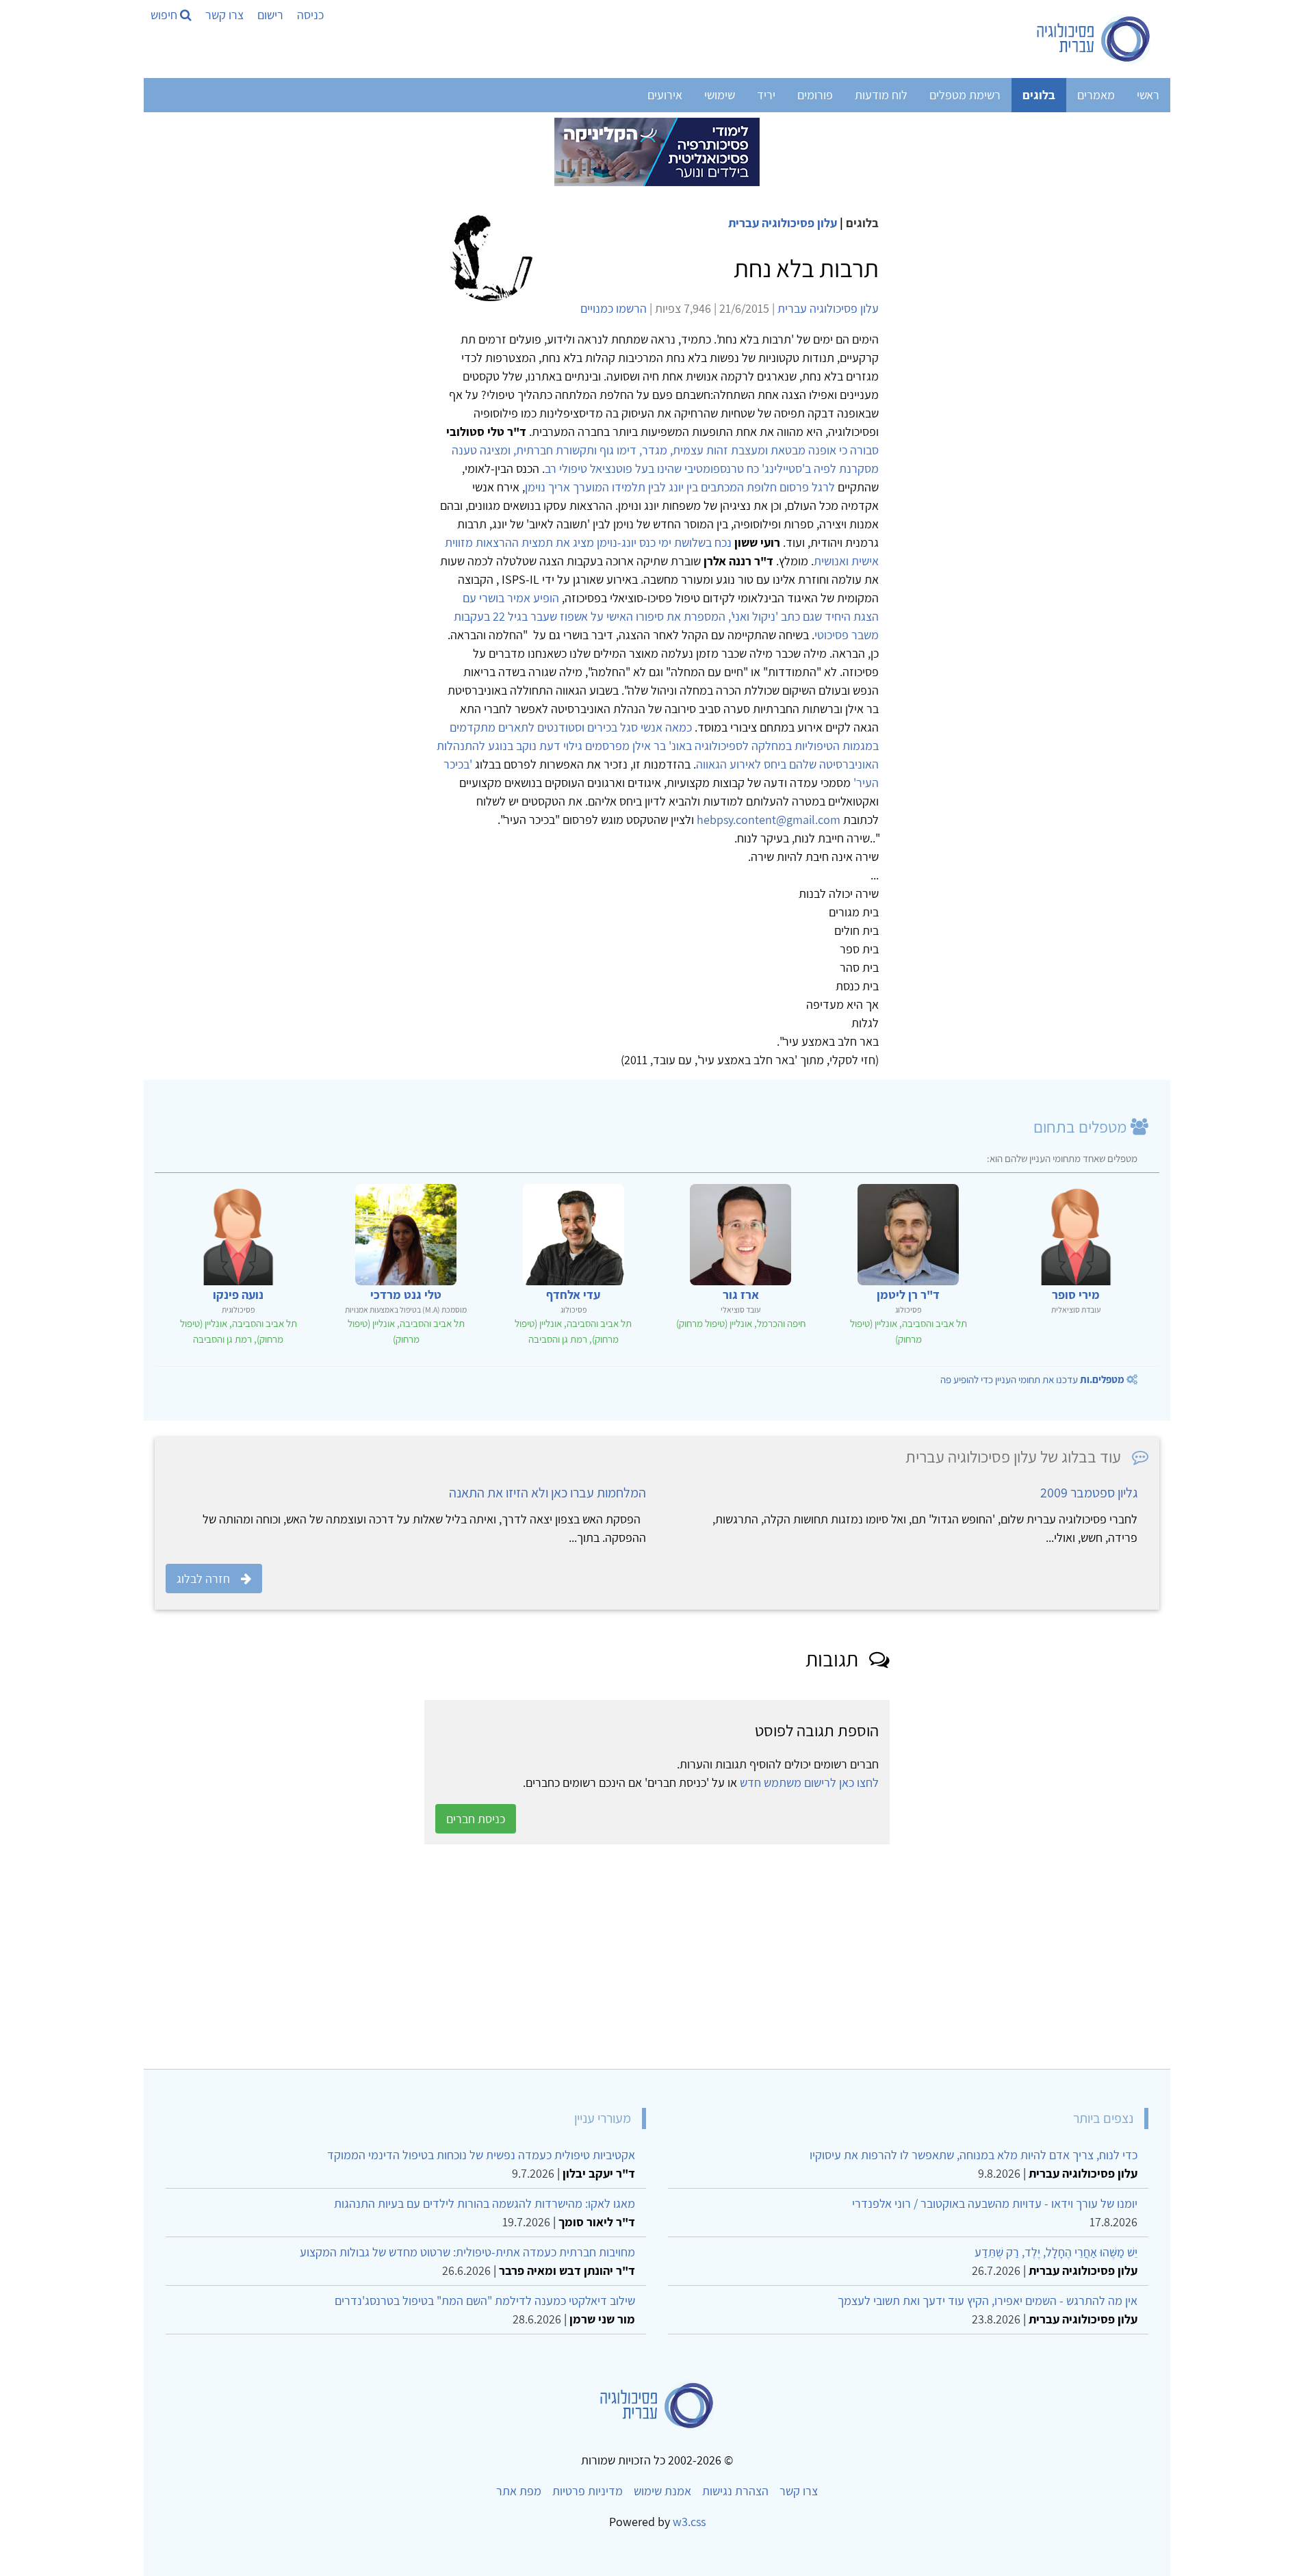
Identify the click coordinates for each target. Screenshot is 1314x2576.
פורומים (815, 95)
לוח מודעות (881, 95)
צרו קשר (224, 15)
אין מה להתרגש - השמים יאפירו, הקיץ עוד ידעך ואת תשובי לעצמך (988, 2301)
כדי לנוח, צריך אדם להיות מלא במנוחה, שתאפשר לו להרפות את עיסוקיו (974, 2155)
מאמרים (1096, 95)
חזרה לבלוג (203, 1579)
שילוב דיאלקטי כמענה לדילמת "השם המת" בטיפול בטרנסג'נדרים (485, 2301)
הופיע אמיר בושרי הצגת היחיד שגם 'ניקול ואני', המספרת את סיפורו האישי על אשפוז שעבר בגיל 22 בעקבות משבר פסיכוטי (666, 616)
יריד (766, 95)
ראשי (1148, 95)
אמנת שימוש (662, 2491)
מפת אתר (519, 2491)
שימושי (720, 95)
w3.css (689, 2522)
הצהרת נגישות (735, 2491)
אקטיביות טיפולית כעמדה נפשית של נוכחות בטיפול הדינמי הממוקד (481, 2155)
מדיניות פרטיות (588, 2491)
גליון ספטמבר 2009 (1089, 1493)
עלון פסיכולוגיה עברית (783, 223)
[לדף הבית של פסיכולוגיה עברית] (1094, 39)
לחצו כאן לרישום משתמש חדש (809, 1782)
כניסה (310, 15)
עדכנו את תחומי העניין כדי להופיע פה (1032, 1379)
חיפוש (165, 15)
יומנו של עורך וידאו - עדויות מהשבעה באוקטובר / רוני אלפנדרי (995, 2203)
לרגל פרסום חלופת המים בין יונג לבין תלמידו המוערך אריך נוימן (680, 487)
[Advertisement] (749, 1957)
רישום (270, 15)
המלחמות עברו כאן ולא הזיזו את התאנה (547, 1493)
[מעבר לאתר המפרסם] (657, 151)
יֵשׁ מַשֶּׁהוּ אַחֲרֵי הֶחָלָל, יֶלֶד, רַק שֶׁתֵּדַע (1056, 2252)
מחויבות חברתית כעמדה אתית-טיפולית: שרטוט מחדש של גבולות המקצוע (467, 2252)
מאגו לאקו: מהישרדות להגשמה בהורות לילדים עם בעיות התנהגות (485, 2203)
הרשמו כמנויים (614, 308)
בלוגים (1039, 95)
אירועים (665, 95)
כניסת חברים (476, 1819)
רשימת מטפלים (965, 95)
